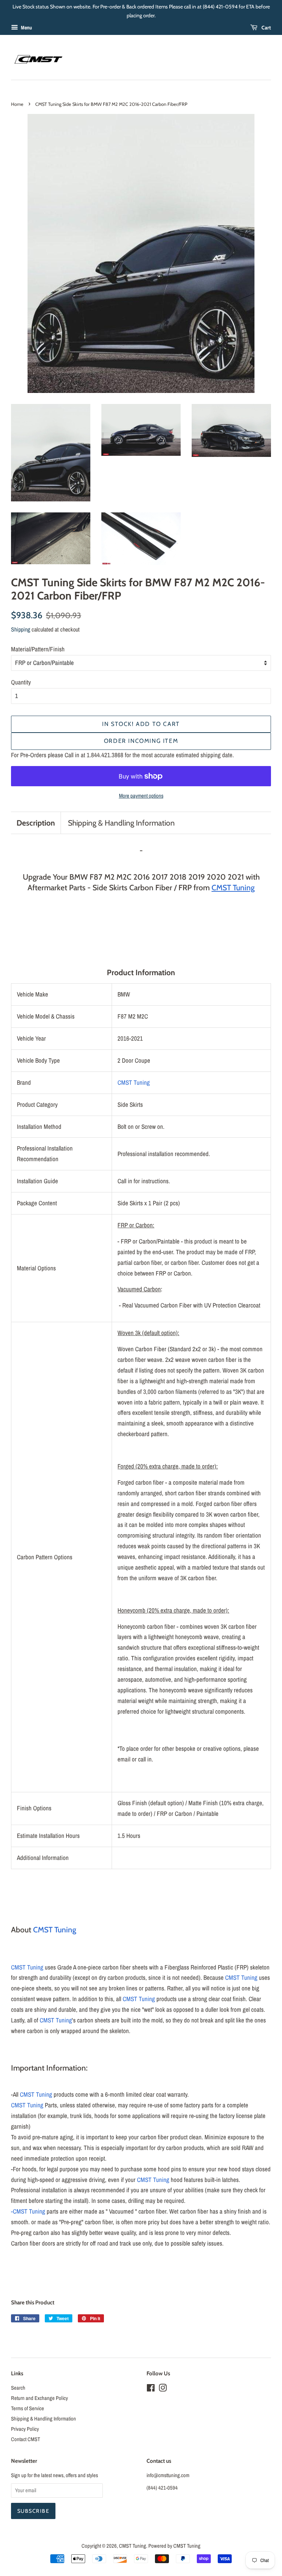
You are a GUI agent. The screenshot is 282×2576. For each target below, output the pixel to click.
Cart (266, 28)
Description (36, 823)
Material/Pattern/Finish (38, 649)
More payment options (141, 796)
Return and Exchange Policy (39, 2398)
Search (18, 2388)
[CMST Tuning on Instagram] (163, 2389)
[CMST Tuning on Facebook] (151, 2389)
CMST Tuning (134, 1082)
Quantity (21, 682)
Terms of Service (28, 2408)
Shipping (21, 629)
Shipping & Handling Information (121, 823)
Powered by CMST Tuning (174, 2546)
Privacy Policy (25, 2429)
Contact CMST (26, 2439)
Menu (26, 28)
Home (17, 104)
